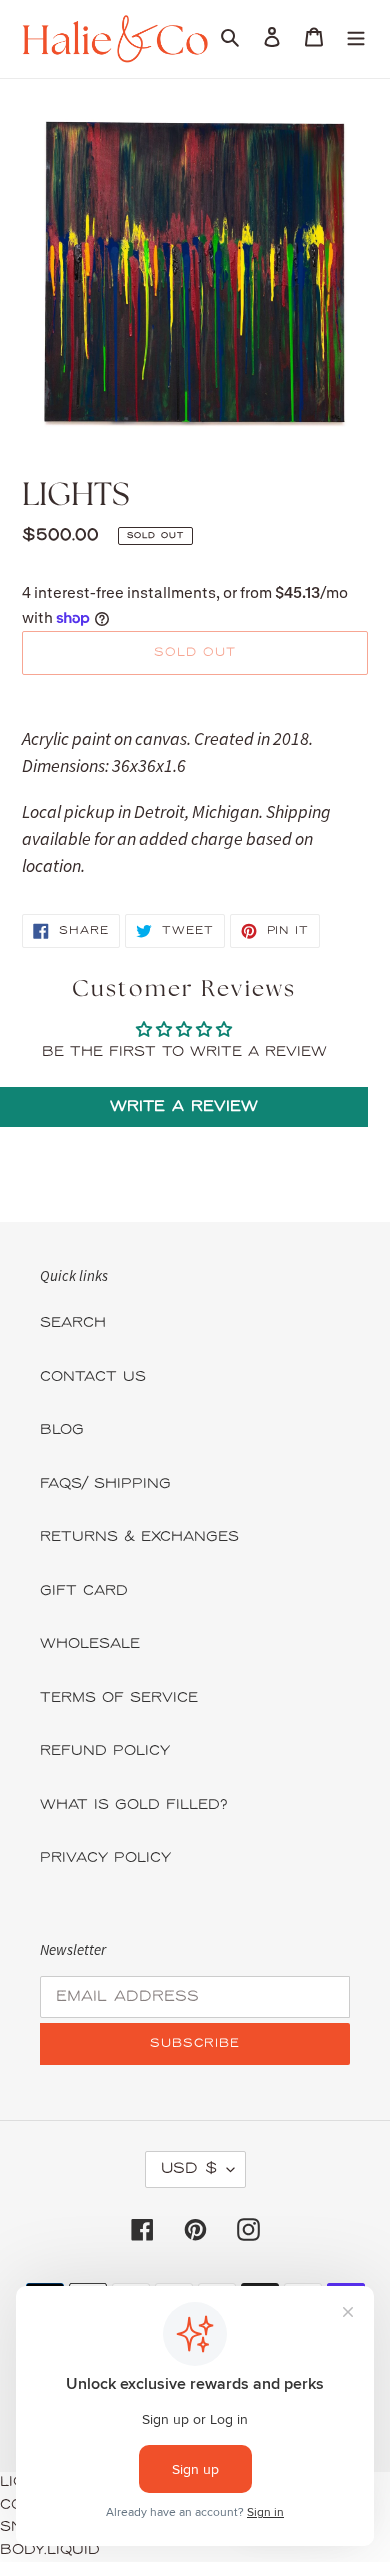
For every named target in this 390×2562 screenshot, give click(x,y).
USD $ (189, 2169)
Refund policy (105, 1751)
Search (73, 1323)
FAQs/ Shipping (105, 1484)
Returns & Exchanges (139, 1537)
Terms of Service (119, 1698)
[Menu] (356, 39)
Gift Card (84, 1591)
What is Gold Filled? (134, 1805)
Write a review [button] (184, 1107)
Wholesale (90, 1644)
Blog (62, 1430)
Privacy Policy (105, 1858)
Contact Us (93, 1377)
